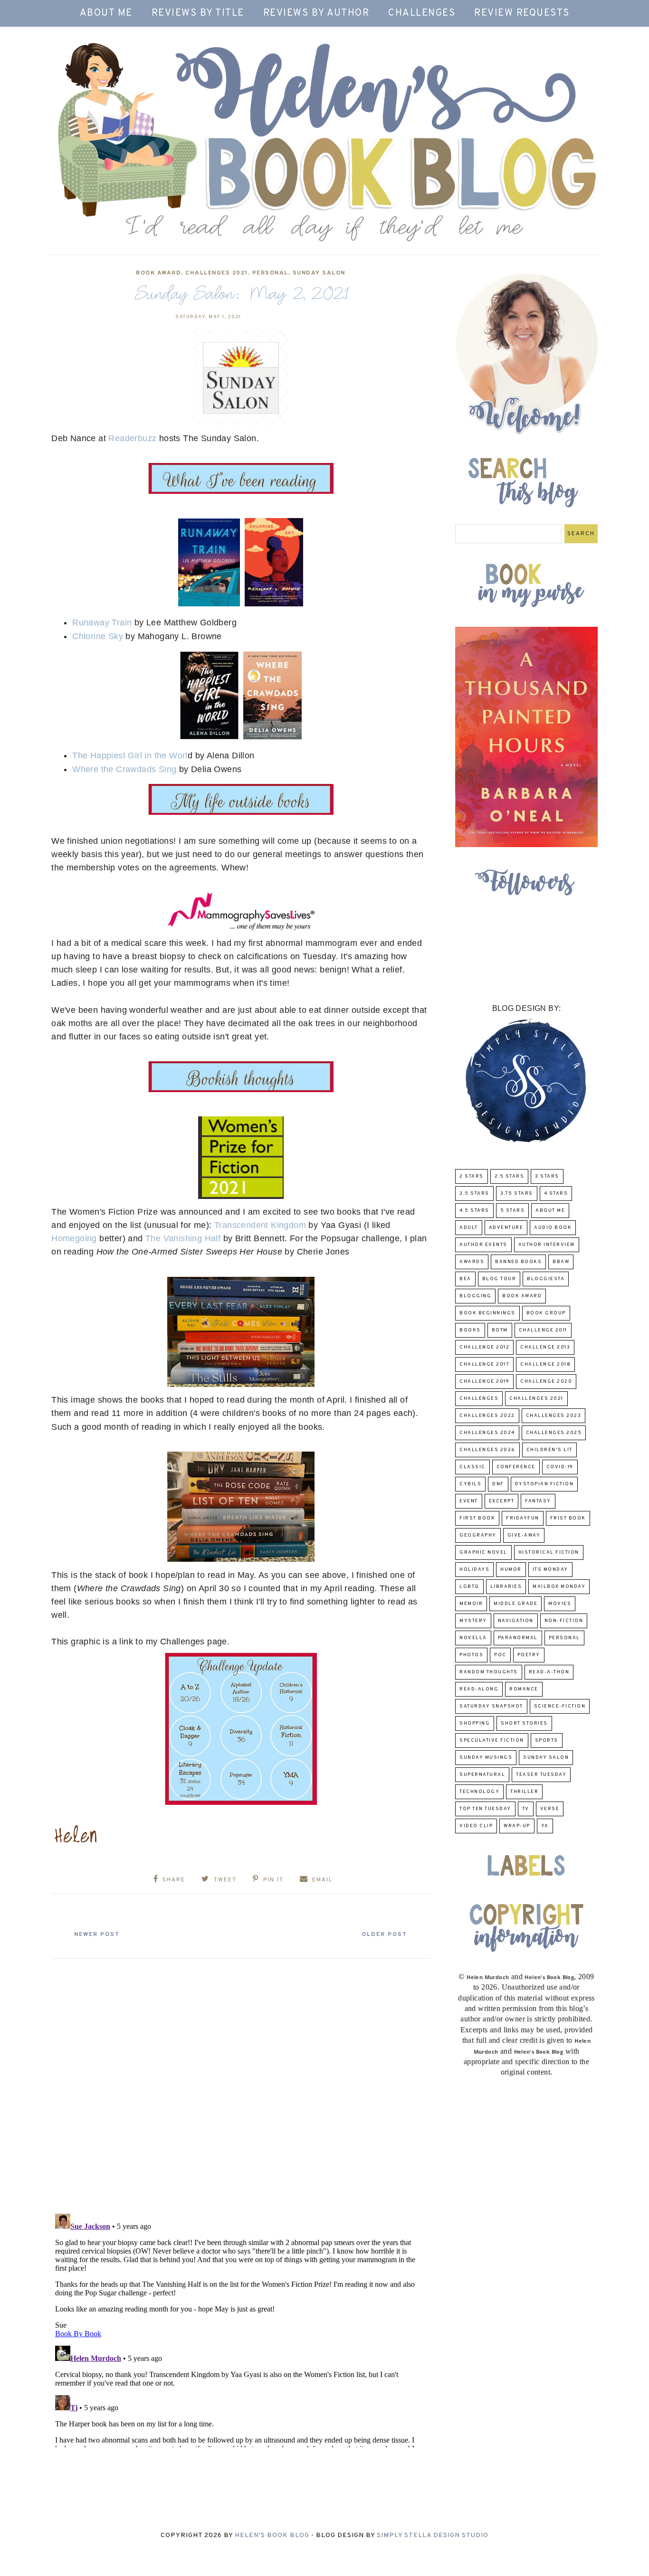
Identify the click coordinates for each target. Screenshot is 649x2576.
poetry (529, 1655)
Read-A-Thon (549, 1672)
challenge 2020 (546, 1382)
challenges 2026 (487, 1450)
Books (470, 1330)
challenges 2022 (487, 1416)
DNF (498, 1484)
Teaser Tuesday (541, 1775)
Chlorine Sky (98, 636)
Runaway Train (102, 623)
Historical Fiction (549, 1552)
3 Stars (547, 1176)
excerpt (502, 1501)
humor (511, 1570)
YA (545, 1826)
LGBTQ (469, 1587)
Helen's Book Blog (272, 2535)
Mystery (473, 1621)
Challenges (422, 13)
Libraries (506, 1587)
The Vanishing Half (184, 1238)
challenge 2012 (484, 1347)
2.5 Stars (510, 1176)
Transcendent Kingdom (261, 1225)
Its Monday (550, 1570)
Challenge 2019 (484, 1382)
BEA (465, 1279)
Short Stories (524, 1723)
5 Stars (513, 1211)
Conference (516, 1467)
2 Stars (472, 1176)
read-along (479, 1689)
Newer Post (97, 1934)
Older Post (384, 1934)
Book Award (158, 273)
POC (500, 1655)
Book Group (546, 1313)
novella (473, 1638)
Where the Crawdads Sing (124, 769)
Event (469, 1501)
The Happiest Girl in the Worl (130, 755)
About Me (106, 13)
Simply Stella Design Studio (433, 2535)
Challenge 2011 (543, 1330)
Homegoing (74, 1238)
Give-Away (524, 1535)
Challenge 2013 (545, 1347)
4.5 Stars (474, 1211)
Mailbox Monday (559, 1587)
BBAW (561, 1262)
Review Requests (522, 13)
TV (526, 1809)
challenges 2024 (487, 1433)
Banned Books (518, 1262)
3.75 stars (517, 1194)
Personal (270, 273)
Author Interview (547, 1245)
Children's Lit (549, 1450)
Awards (472, 1262)
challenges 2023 (554, 1416)
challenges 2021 (217, 273)
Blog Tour (499, 1279)
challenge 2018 (545, 1364)
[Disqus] (241, 2082)
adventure (506, 1228)
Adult (469, 1228)
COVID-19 (560, 1467)
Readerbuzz (132, 438)
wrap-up (517, 1826)
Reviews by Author (316, 13)
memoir (471, 1604)
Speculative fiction (492, 1741)
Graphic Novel (483, 1552)
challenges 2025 (554, 1433)
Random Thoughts (489, 1672)
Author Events (483, 1245)
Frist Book (568, 1518)
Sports (547, 1741)
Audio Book (553, 1228)
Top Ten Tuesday (485, 1809)
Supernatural (482, 1775)
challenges (479, 1399)
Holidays (474, 1570)
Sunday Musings (486, 1758)
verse (550, 1809)
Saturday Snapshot (491, 1706)
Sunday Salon (319, 273)
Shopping (475, 1723)
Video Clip (476, 1826)
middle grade (515, 1604)
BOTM (500, 1330)
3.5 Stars (474, 1194)
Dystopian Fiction (544, 1484)
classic (472, 1467)
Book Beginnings (487, 1313)
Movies (560, 1604)
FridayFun (523, 1518)
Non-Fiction (564, 1621)
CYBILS (470, 1484)
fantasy (538, 1501)
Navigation (516, 1621)
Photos (471, 1655)
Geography (478, 1535)
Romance (524, 1689)
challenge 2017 (484, 1364)
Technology (479, 1792)
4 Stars (556, 1194)
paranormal (518, 1638)
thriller (524, 1792)
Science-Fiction (560, 1706)
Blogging (475, 1296)
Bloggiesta (546, 1279)
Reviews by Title (198, 13)
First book (477, 1518)
